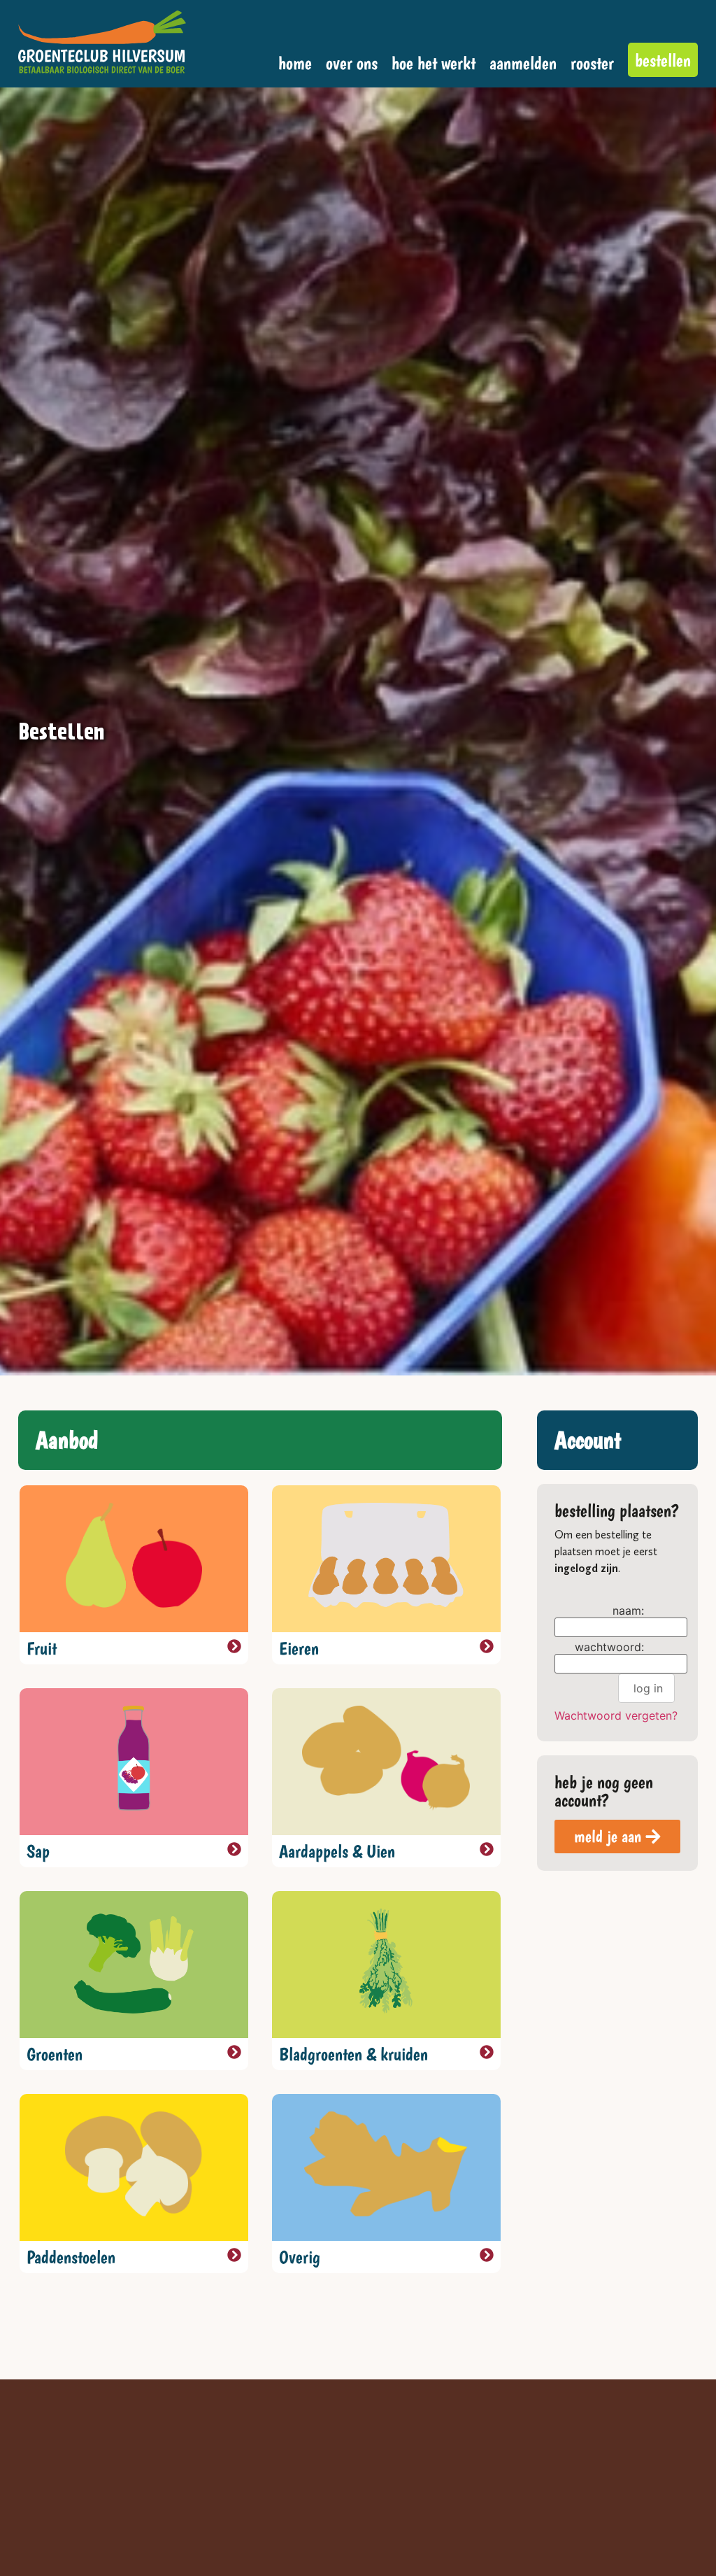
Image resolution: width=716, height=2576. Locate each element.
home (295, 63)
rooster (592, 63)
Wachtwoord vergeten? (616, 1715)
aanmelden (523, 63)
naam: (628, 1611)
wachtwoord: (609, 1647)
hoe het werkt (434, 63)
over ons (352, 63)
